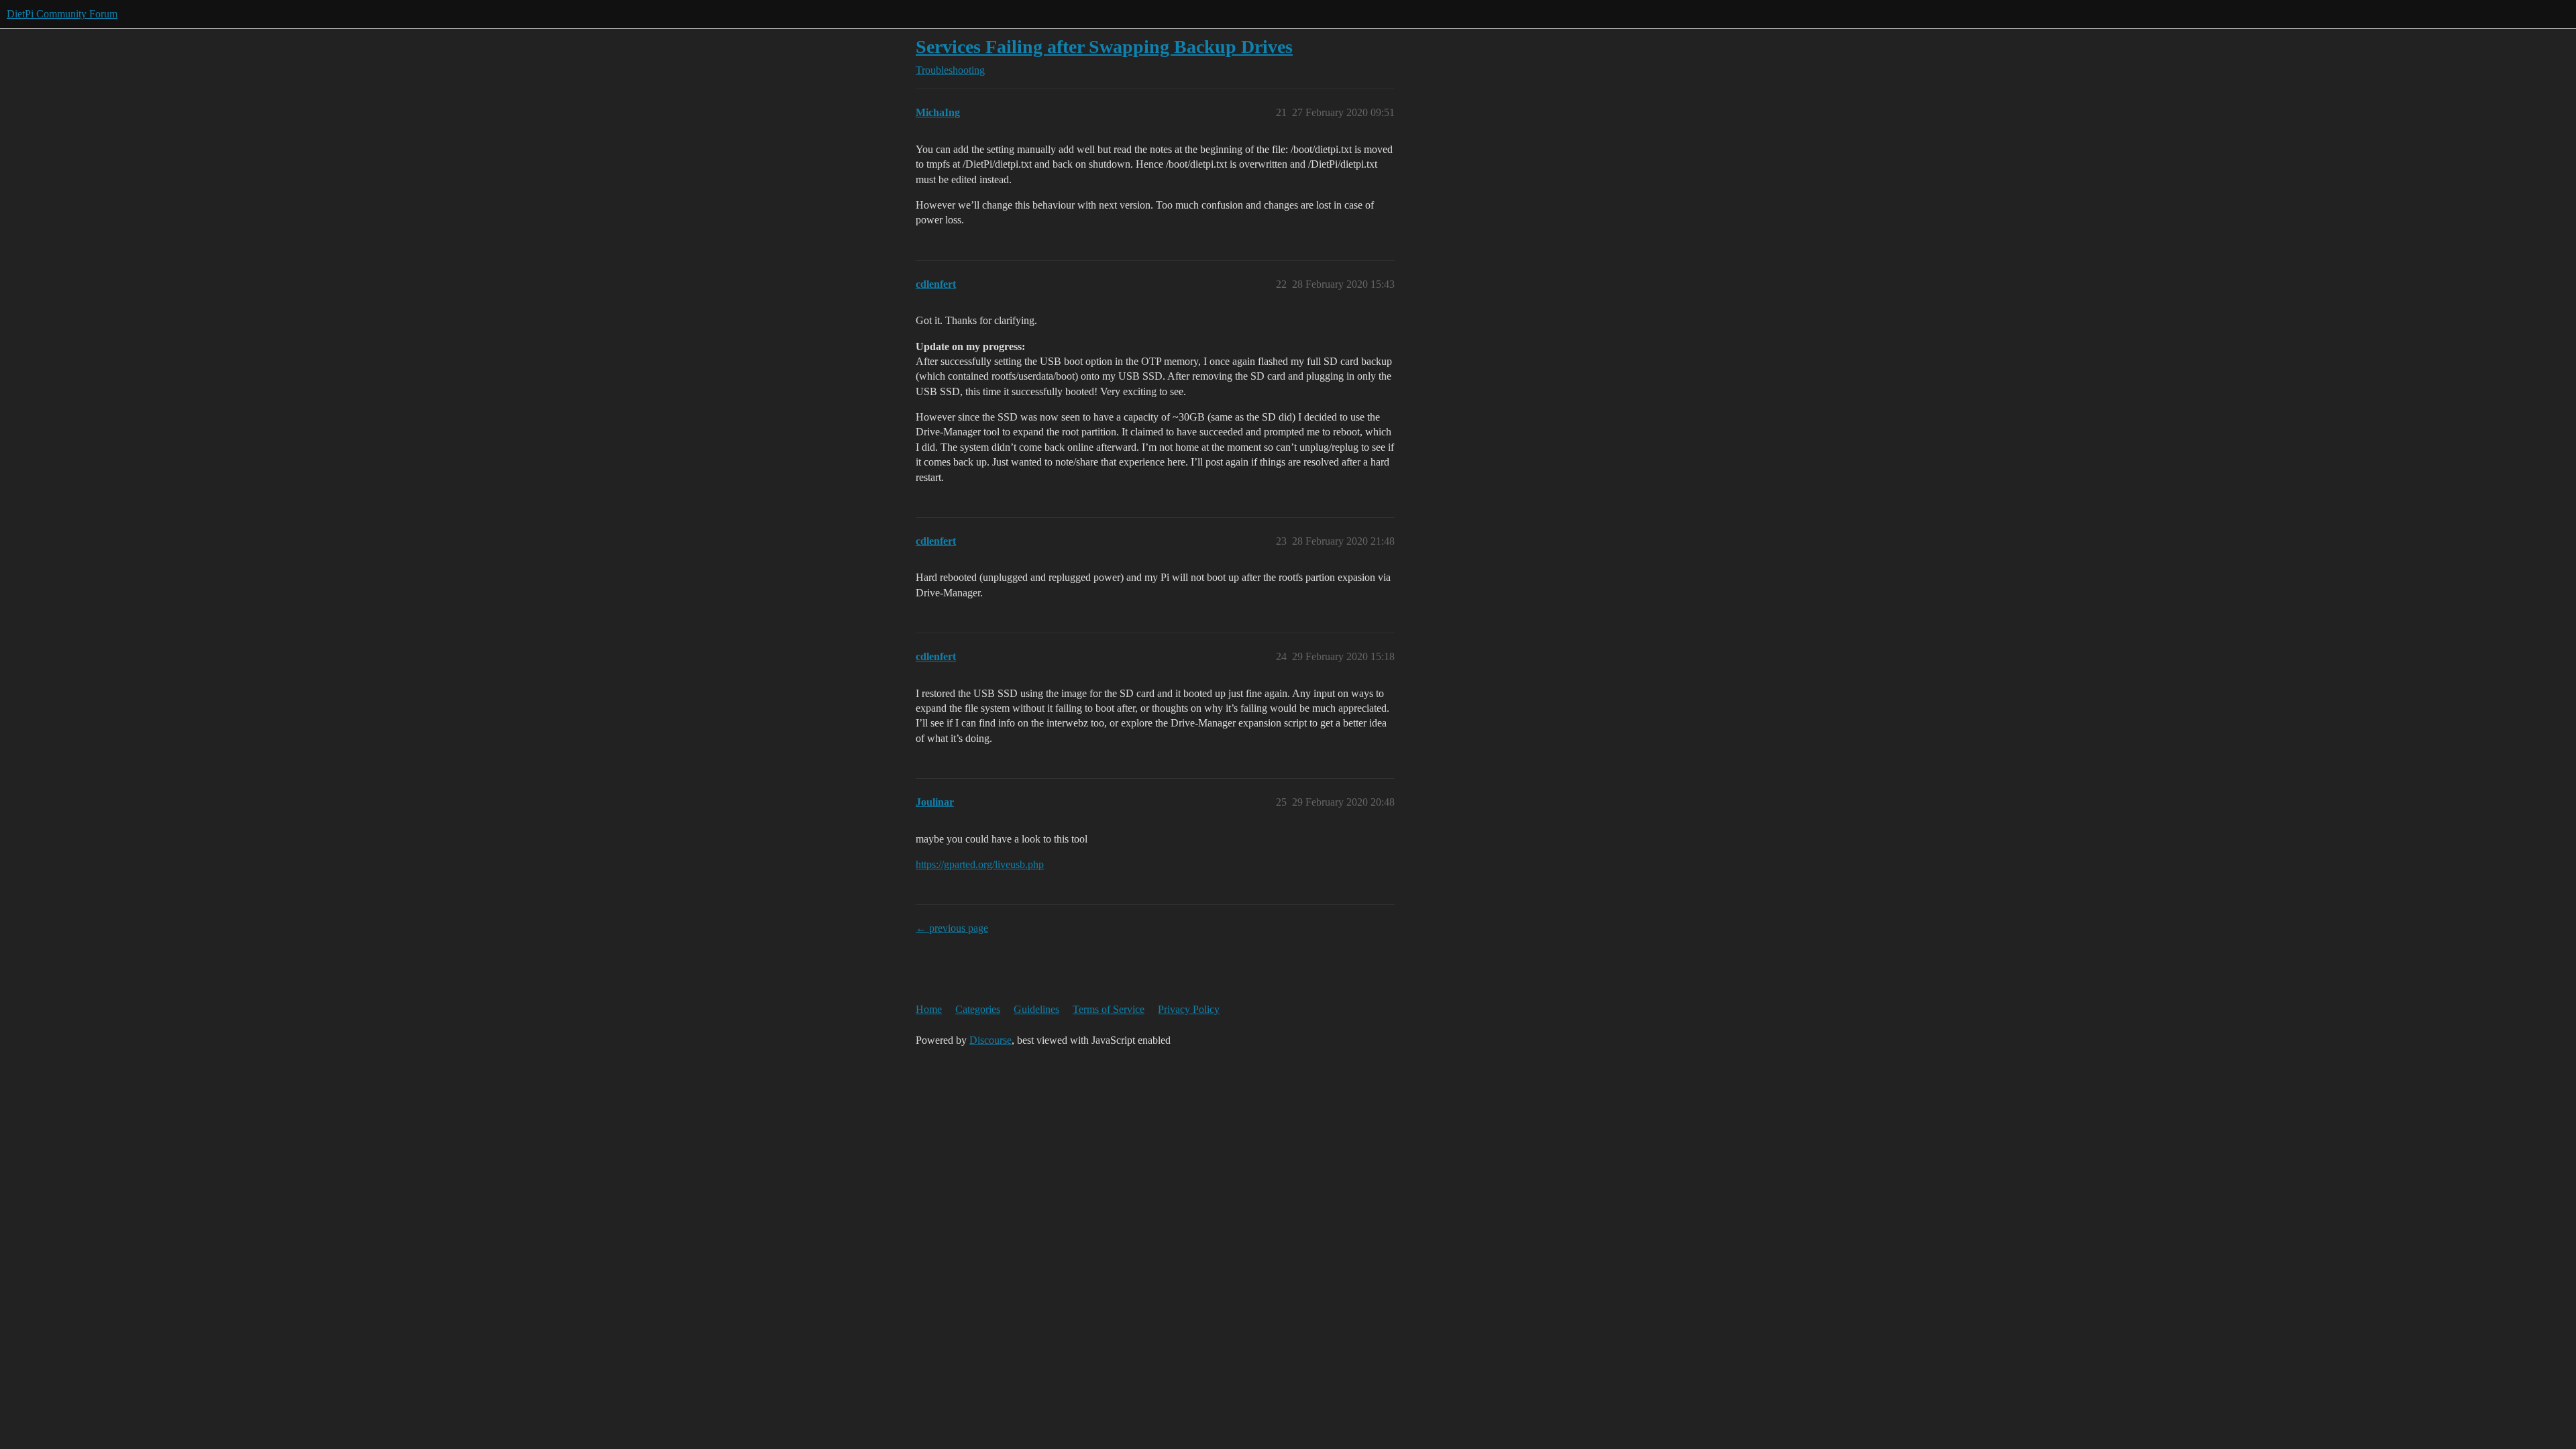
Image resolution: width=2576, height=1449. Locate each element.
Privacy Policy (1189, 1009)
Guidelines (1036, 1009)
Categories (978, 1009)
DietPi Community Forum (62, 14)
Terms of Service (1109, 1009)
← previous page (952, 928)
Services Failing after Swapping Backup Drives (1104, 47)
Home (929, 1009)
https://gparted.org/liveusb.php (980, 864)
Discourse (990, 1040)
